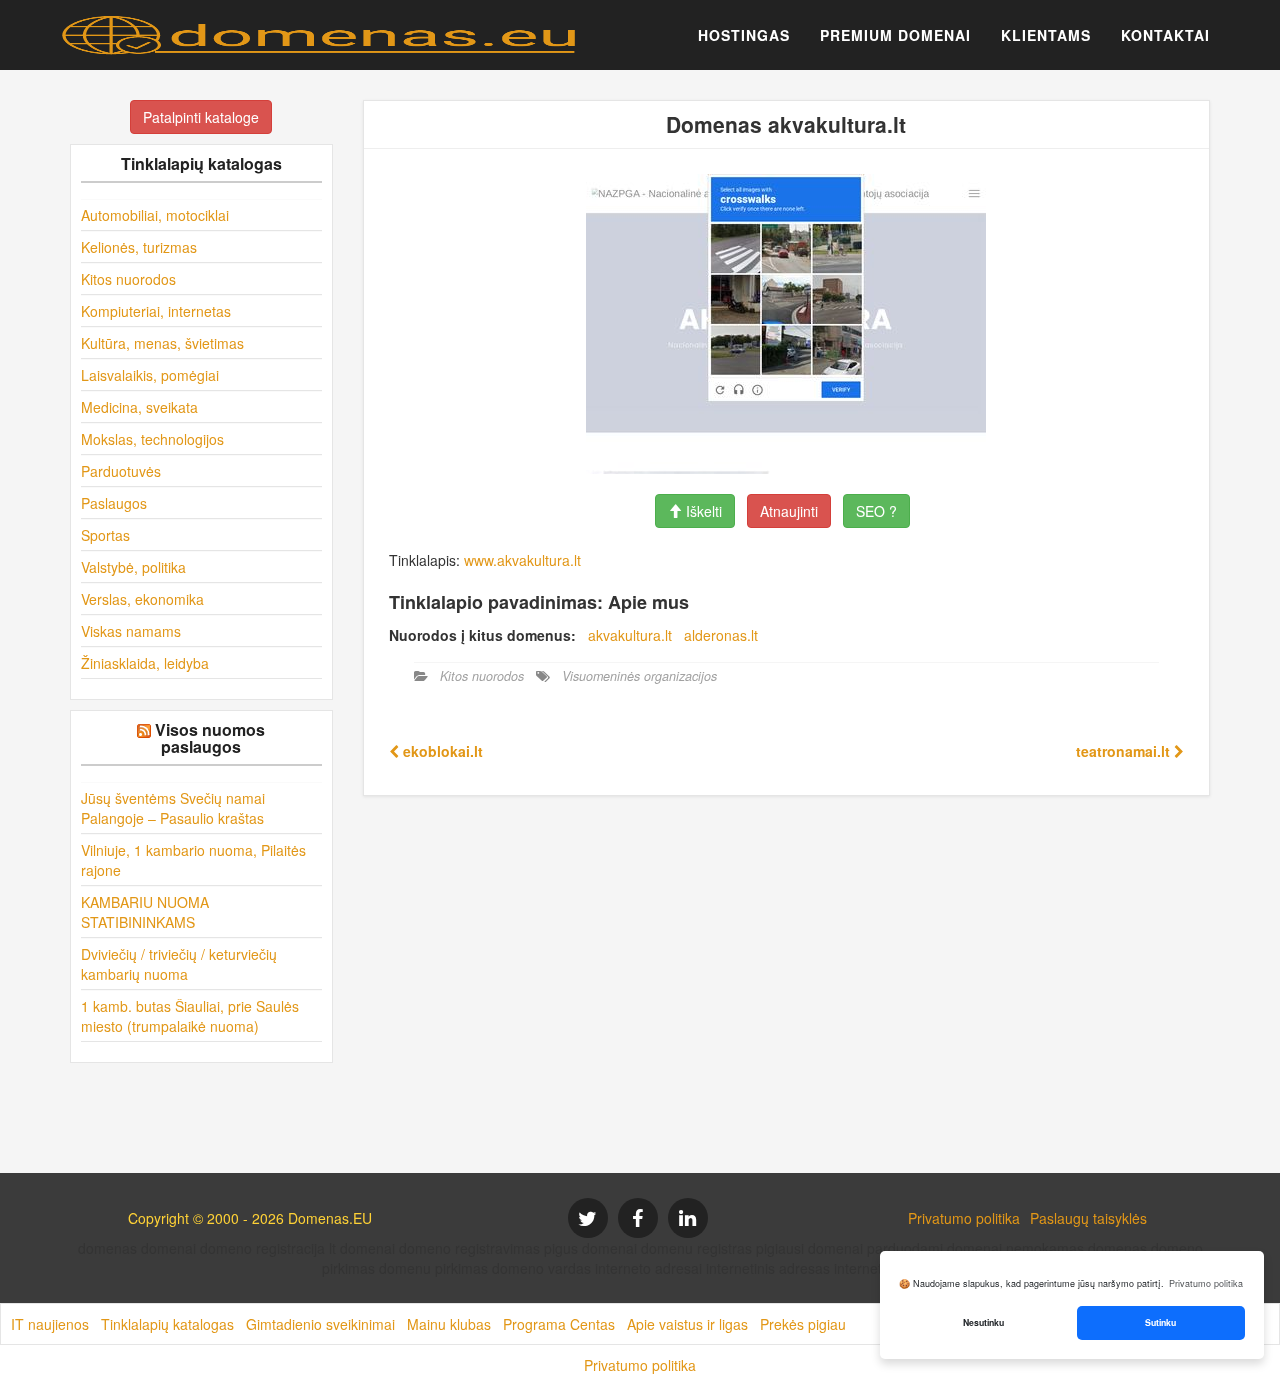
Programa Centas (559, 1324)
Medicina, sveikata (139, 407)
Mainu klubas (449, 1324)
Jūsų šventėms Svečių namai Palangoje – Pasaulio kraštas (173, 808)
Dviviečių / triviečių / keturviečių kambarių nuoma (179, 964)
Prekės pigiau (803, 1324)
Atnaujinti (789, 511)
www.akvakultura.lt (522, 560)
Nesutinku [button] (983, 1322)
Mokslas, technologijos (152, 439)
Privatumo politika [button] (1206, 1283)
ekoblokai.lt (441, 751)
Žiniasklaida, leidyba (145, 663)
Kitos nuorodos (128, 279)
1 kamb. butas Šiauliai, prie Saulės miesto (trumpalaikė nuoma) (190, 1016)
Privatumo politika (964, 1218)
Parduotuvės (121, 471)
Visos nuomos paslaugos (210, 738)
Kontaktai (1165, 35)
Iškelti (702, 511)
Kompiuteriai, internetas (156, 311)
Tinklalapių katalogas (167, 1324)
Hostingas (744, 35)
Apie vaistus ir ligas (687, 1324)
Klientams (1046, 35)
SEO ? (876, 511)
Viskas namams (131, 631)
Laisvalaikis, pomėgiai (150, 375)
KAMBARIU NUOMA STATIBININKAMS (145, 912)
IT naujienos (50, 1324)
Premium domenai (895, 35)
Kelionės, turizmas (139, 247)
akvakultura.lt (630, 635)
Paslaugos (114, 503)
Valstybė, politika (133, 567)
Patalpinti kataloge (201, 117)
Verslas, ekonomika (142, 599)
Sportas (105, 535)
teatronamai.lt (1125, 751)
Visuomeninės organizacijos (639, 676)
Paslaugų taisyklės (1088, 1218)
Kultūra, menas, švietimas (162, 343)
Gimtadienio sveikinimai (320, 1324)
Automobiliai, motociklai (155, 215)
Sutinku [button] (1160, 1322)
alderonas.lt (721, 635)
